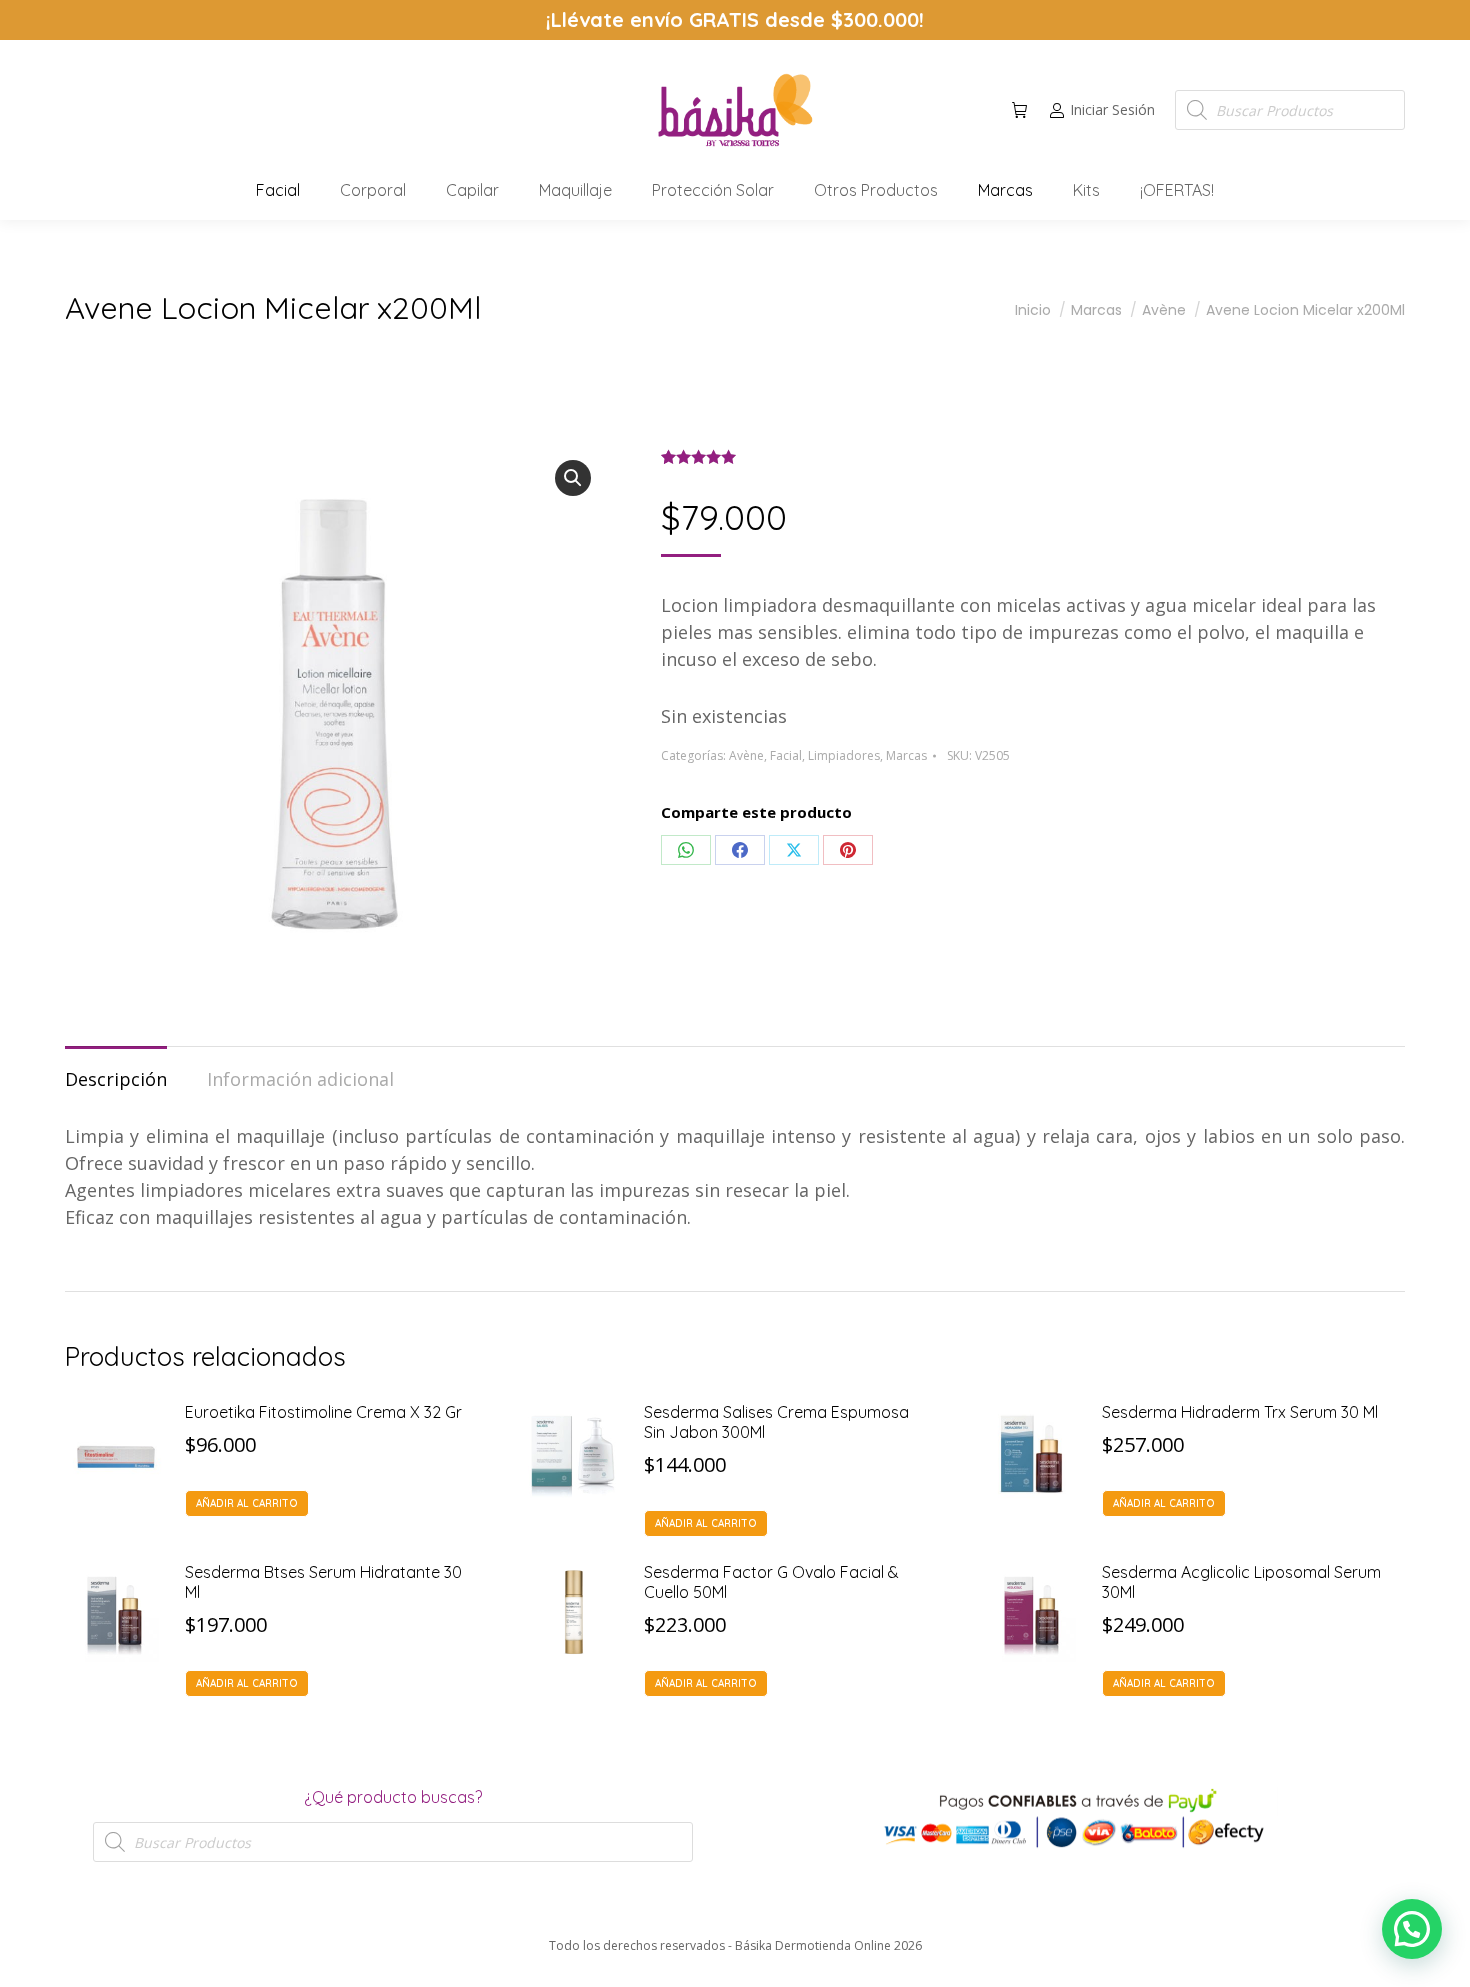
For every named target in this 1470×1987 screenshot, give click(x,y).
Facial (786, 755)
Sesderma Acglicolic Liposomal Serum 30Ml (1241, 1582)
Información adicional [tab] (300, 1079)
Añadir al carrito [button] (247, 1503)
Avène (746, 755)
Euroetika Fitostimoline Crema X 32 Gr (323, 1412)
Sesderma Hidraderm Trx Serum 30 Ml (1240, 1412)
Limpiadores (844, 755)
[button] (296, 16)
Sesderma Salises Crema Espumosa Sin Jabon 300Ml (776, 1422)
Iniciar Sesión (1112, 110)
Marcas (906, 755)
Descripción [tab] (116, 1079)
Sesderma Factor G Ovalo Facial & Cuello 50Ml (771, 1582)
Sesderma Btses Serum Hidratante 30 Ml (323, 1582)
